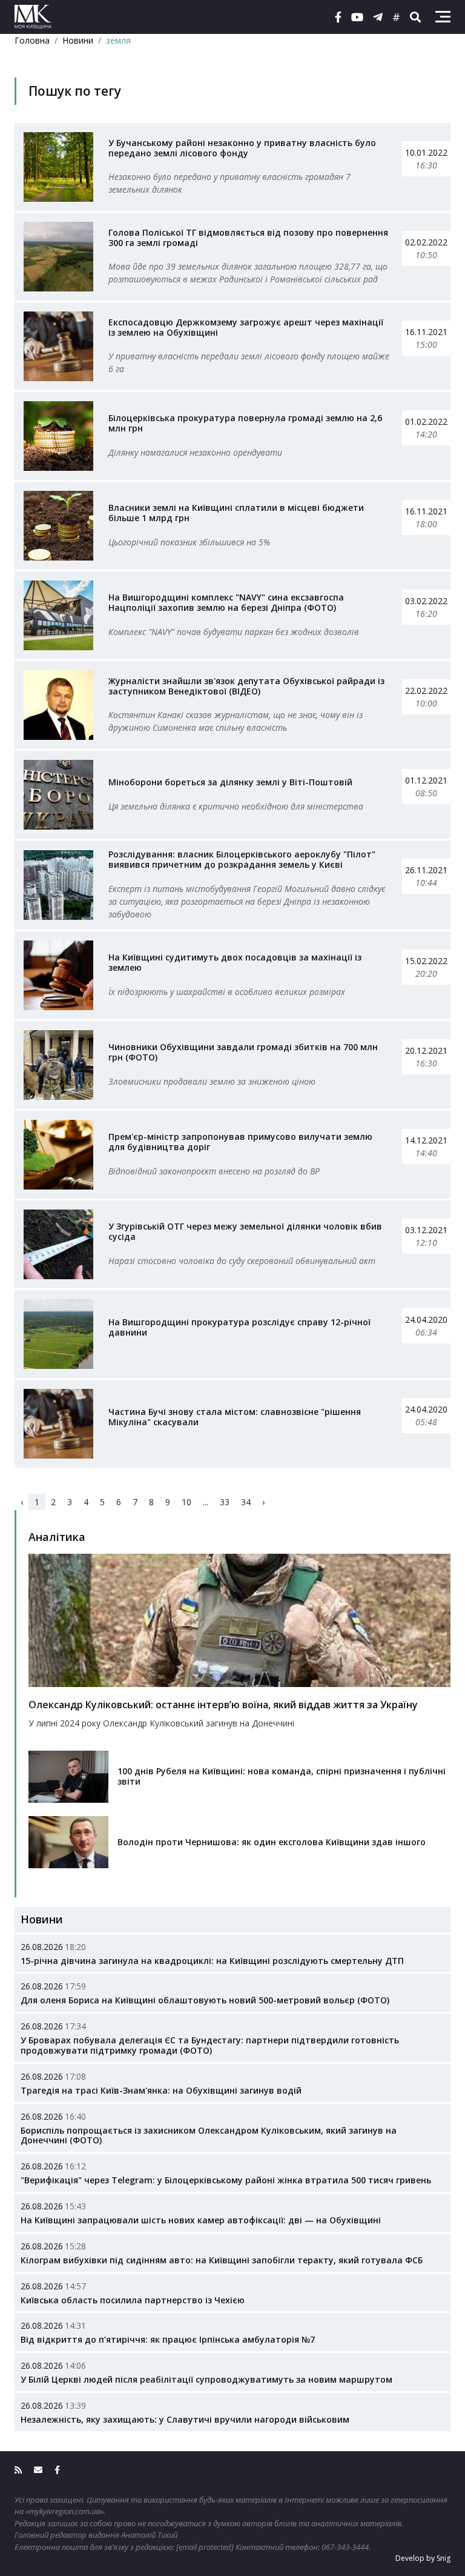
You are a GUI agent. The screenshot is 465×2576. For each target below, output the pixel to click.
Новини (78, 40)
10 (186, 1502)
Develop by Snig (423, 2558)
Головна (32, 40)
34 (246, 1502)
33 (225, 1502)
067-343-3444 (345, 2547)
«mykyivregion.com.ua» (64, 2511)
